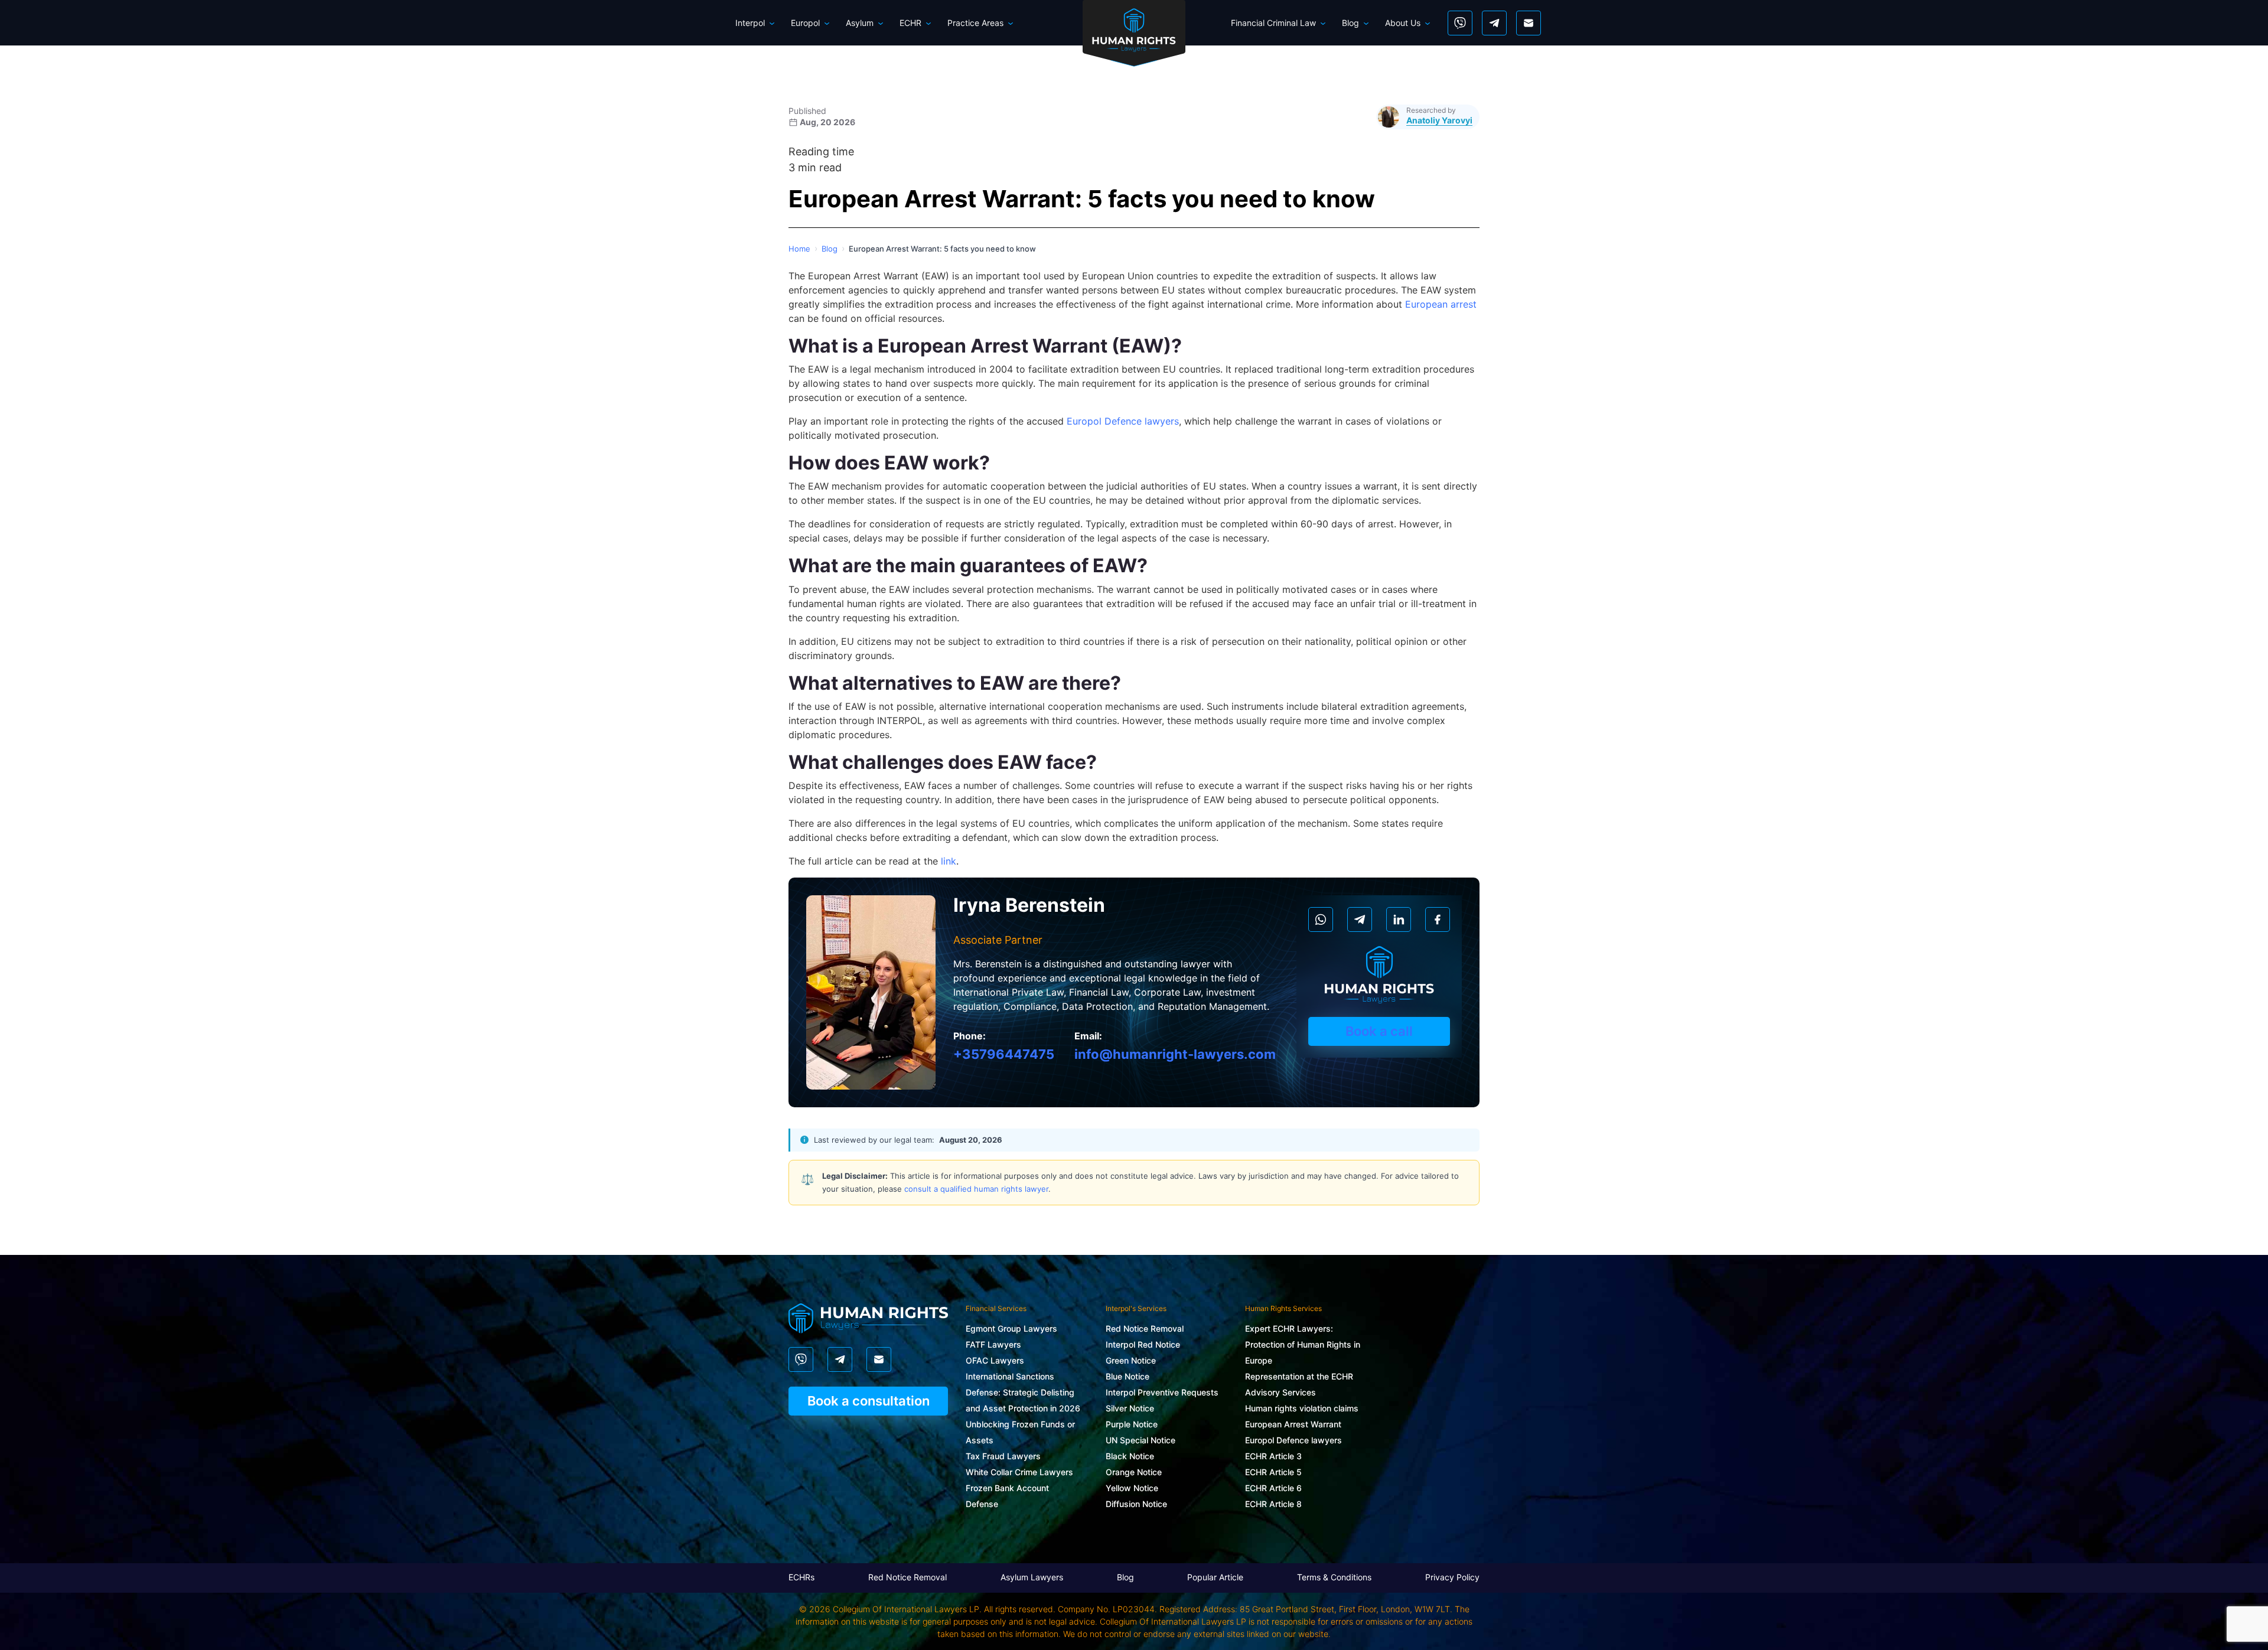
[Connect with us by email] (1529, 23)
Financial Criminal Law (1273, 23)
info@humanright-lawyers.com (1175, 1054)
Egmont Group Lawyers (1011, 1328)
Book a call (1379, 1031)
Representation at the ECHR (1299, 1376)
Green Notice (1131, 1360)
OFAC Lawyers (995, 1360)
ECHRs (801, 1577)
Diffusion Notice (1136, 1504)
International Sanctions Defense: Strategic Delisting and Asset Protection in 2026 (1023, 1392)
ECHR (910, 23)
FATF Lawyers (993, 1344)
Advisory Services (1280, 1392)
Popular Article (1215, 1577)
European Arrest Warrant (1293, 1424)
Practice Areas (975, 23)
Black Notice (1130, 1456)
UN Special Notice (1140, 1440)
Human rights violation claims (1302, 1408)
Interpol (750, 23)
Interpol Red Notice (1143, 1344)
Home (799, 249)
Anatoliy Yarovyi (1439, 120)
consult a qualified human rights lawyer (976, 1189)
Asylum (860, 23)
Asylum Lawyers (1032, 1577)
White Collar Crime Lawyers (1019, 1472)
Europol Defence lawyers (1293, 1440)
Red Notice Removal (1145, 1328)
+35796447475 (1004, 1054)
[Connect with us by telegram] (1494, 23)
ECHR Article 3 (1273, 1456)
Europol (805, 23)
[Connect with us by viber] (1460, 23)
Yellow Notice (1132, 1488)
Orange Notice (1134, 1472)
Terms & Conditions (1334, 1577)
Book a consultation (869, 1401)
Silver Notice (1130, 1408)
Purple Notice (1132, 1424)
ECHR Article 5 (1273, 1472)
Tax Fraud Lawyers (1003, 1456)
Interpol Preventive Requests (1162, 1392)
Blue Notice (1128, 1376)
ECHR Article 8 (1273, 1504)
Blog (1350, 23)
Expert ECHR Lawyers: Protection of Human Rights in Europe (1303, 1344)
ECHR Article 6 (1273, 1488)
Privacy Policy (1452, 1577)
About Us (1403, 23)
